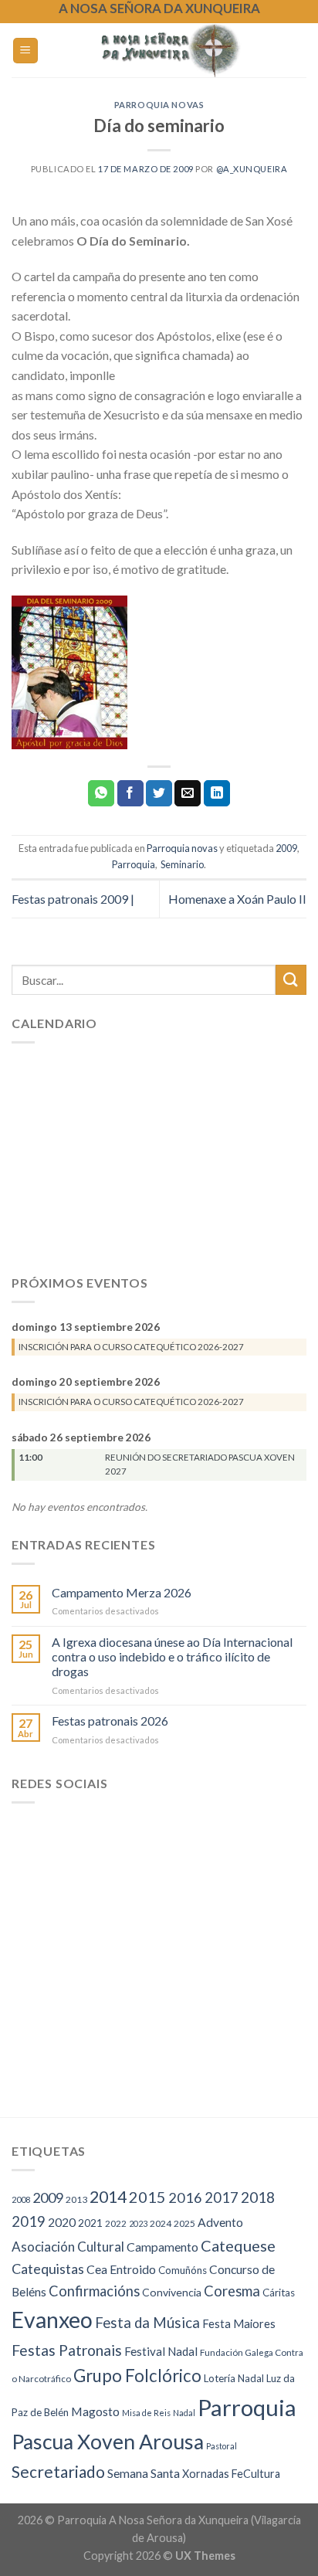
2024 (161, 2223)
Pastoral (222, 2446)
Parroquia (134, 864)
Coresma (232, 2291)
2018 (258, 2197)
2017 (222, 2198)
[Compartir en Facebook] (130, 793)
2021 (90, 2223)
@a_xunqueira (252, 169)
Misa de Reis (146, 2413)
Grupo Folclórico (137, 2376)
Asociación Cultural (68, 2247)
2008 (21, 2199)
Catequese (238, 2245)
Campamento (162, 2247)
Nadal (184, 2413)
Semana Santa (144, 2473)
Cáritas (279, 2293)
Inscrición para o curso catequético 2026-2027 (131, 1347)
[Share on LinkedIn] (217, 793)
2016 (185, 2198)
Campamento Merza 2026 (122, 1592)
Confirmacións (94, 2291)
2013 (76, 2199)
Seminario (181, 864)
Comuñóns (183, 2270)
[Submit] (291, 980)
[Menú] (26, 51)
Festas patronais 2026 (110, 1721)
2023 (138, 2223)
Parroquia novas (159, 105)
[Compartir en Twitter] (159, 793)
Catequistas (48, 2269)
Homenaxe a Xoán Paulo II (237, 899)
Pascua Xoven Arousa (108, 2442)
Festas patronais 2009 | (73, 899)
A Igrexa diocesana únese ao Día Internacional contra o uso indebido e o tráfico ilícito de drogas (172, 1656)
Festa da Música (147, 2323)
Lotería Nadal (234, 2378)
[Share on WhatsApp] (101, 793)
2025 (184, 2223)
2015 (147, 2197)
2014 (108, 2197)
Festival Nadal (161, 2351)
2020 (62, 2222)
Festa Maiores (239, 2324)
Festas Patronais (67, 2350)
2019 (29, 2221)
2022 (116, 2223)
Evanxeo (52, 2320)
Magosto (95, 2411)
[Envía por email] (188, 793)
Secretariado (58, 2471)
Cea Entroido (121, 2269)
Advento (220, 2222)
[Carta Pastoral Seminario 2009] (69, 671)
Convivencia (172, 2292)
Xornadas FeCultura (231, 2474)
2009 (286, 848)
